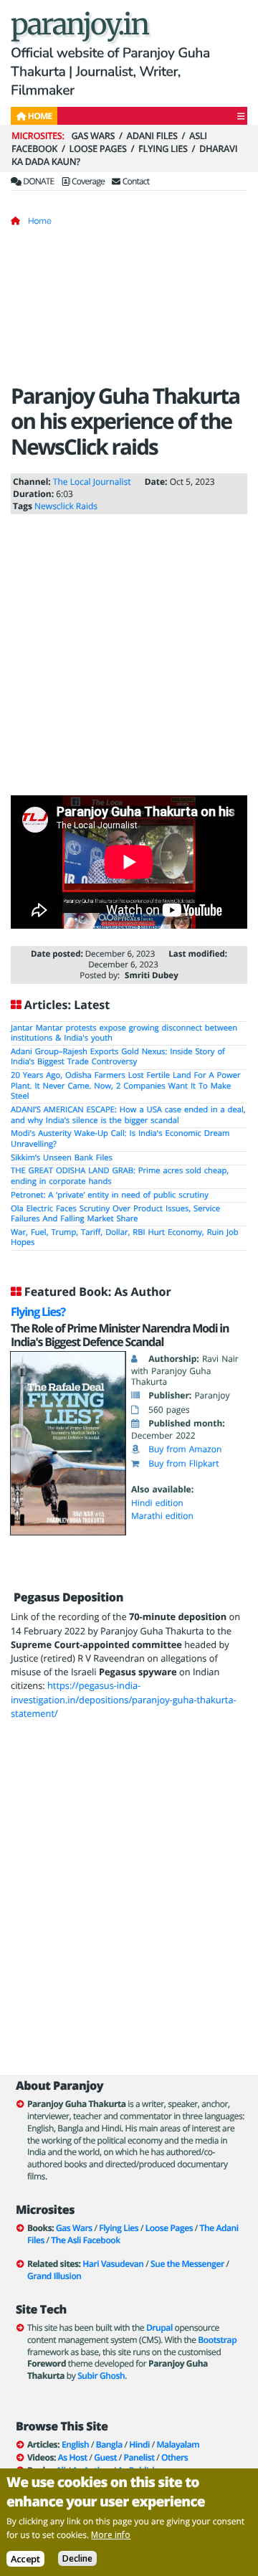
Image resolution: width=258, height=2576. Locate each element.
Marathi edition (162, 1516)
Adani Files (152, 136)
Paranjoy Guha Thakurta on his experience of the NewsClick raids (125, 421)
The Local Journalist (92, 482)
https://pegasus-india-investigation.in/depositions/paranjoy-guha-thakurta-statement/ (124, 1699)
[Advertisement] (129, 310)
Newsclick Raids (66, 506)
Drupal (159, 2328)
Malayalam (178, 2444)
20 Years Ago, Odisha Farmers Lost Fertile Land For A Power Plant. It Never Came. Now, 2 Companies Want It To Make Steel (126, 1086)
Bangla (109, 2444)
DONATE (38, 181)
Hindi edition (157, 1503)
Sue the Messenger (187, 2264)
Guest (105, 2457)
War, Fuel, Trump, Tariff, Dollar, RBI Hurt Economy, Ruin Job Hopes (125, 1238)
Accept (25, 2559)
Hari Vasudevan (113, 2264)
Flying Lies (163, 148)
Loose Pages (98, 148)
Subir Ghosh (101, 2376)
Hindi (139, 2444)
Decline (77, 2558)
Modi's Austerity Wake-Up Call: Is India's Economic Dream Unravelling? (120, 1139)
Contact (135, 181)
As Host (73, 2457)
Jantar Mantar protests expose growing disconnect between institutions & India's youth (124, 1033)
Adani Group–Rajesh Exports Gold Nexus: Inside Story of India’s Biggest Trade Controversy (118, 1057)
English (75, 2444)
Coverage (87, 181)
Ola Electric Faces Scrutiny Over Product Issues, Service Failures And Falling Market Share (115, 1214)
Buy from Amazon (185, 1449)
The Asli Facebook (85, 2240)
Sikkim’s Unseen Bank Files (62, 1158)
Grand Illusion (54, 2276)
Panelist (139, 2457)
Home (40, 221)
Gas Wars (93, 136)
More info (111, 2535)
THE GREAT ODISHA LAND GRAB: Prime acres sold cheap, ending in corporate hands (120, 1176)
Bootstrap (217, 2340)
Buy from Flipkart (183, 1463)
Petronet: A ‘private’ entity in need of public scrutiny (110, 1195)
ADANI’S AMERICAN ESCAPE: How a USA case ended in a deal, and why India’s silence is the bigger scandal (128, 1115)
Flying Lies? (38, 1312)
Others (175, 2457)
